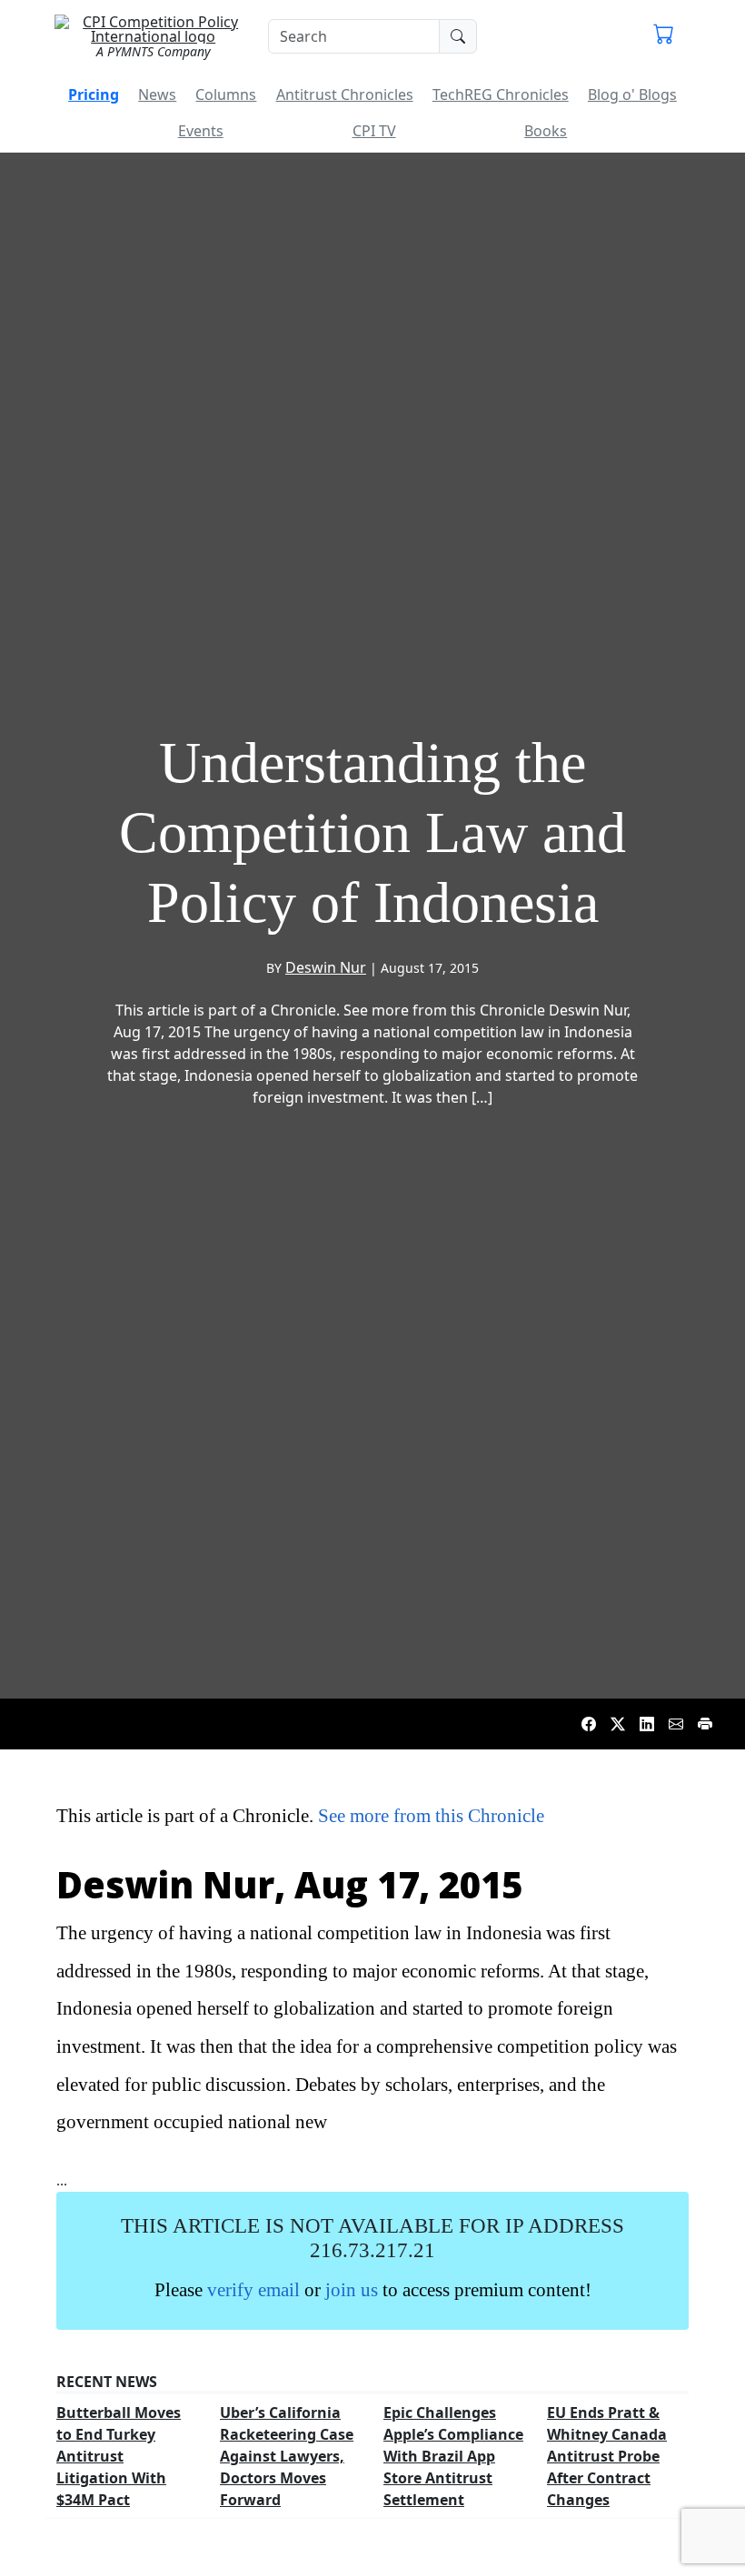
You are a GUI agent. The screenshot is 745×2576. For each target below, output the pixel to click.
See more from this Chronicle (431, 1815)
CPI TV (374, 131)
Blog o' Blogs (632, 94)
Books (546, 131)
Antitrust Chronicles (345, 94)
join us (352, 2289)
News (157, 94)
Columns (226, 94)
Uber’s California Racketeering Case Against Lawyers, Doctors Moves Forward (287, 2456)
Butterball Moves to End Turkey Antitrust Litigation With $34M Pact (119, 2456)
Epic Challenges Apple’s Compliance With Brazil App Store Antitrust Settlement (453, 2456)
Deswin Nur (326, 967)
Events (201, 131)
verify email (253, 2289)
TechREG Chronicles (501, 94)
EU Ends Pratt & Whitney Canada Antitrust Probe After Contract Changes (607, 2456)
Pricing (94, 94)
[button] (664, 36)
